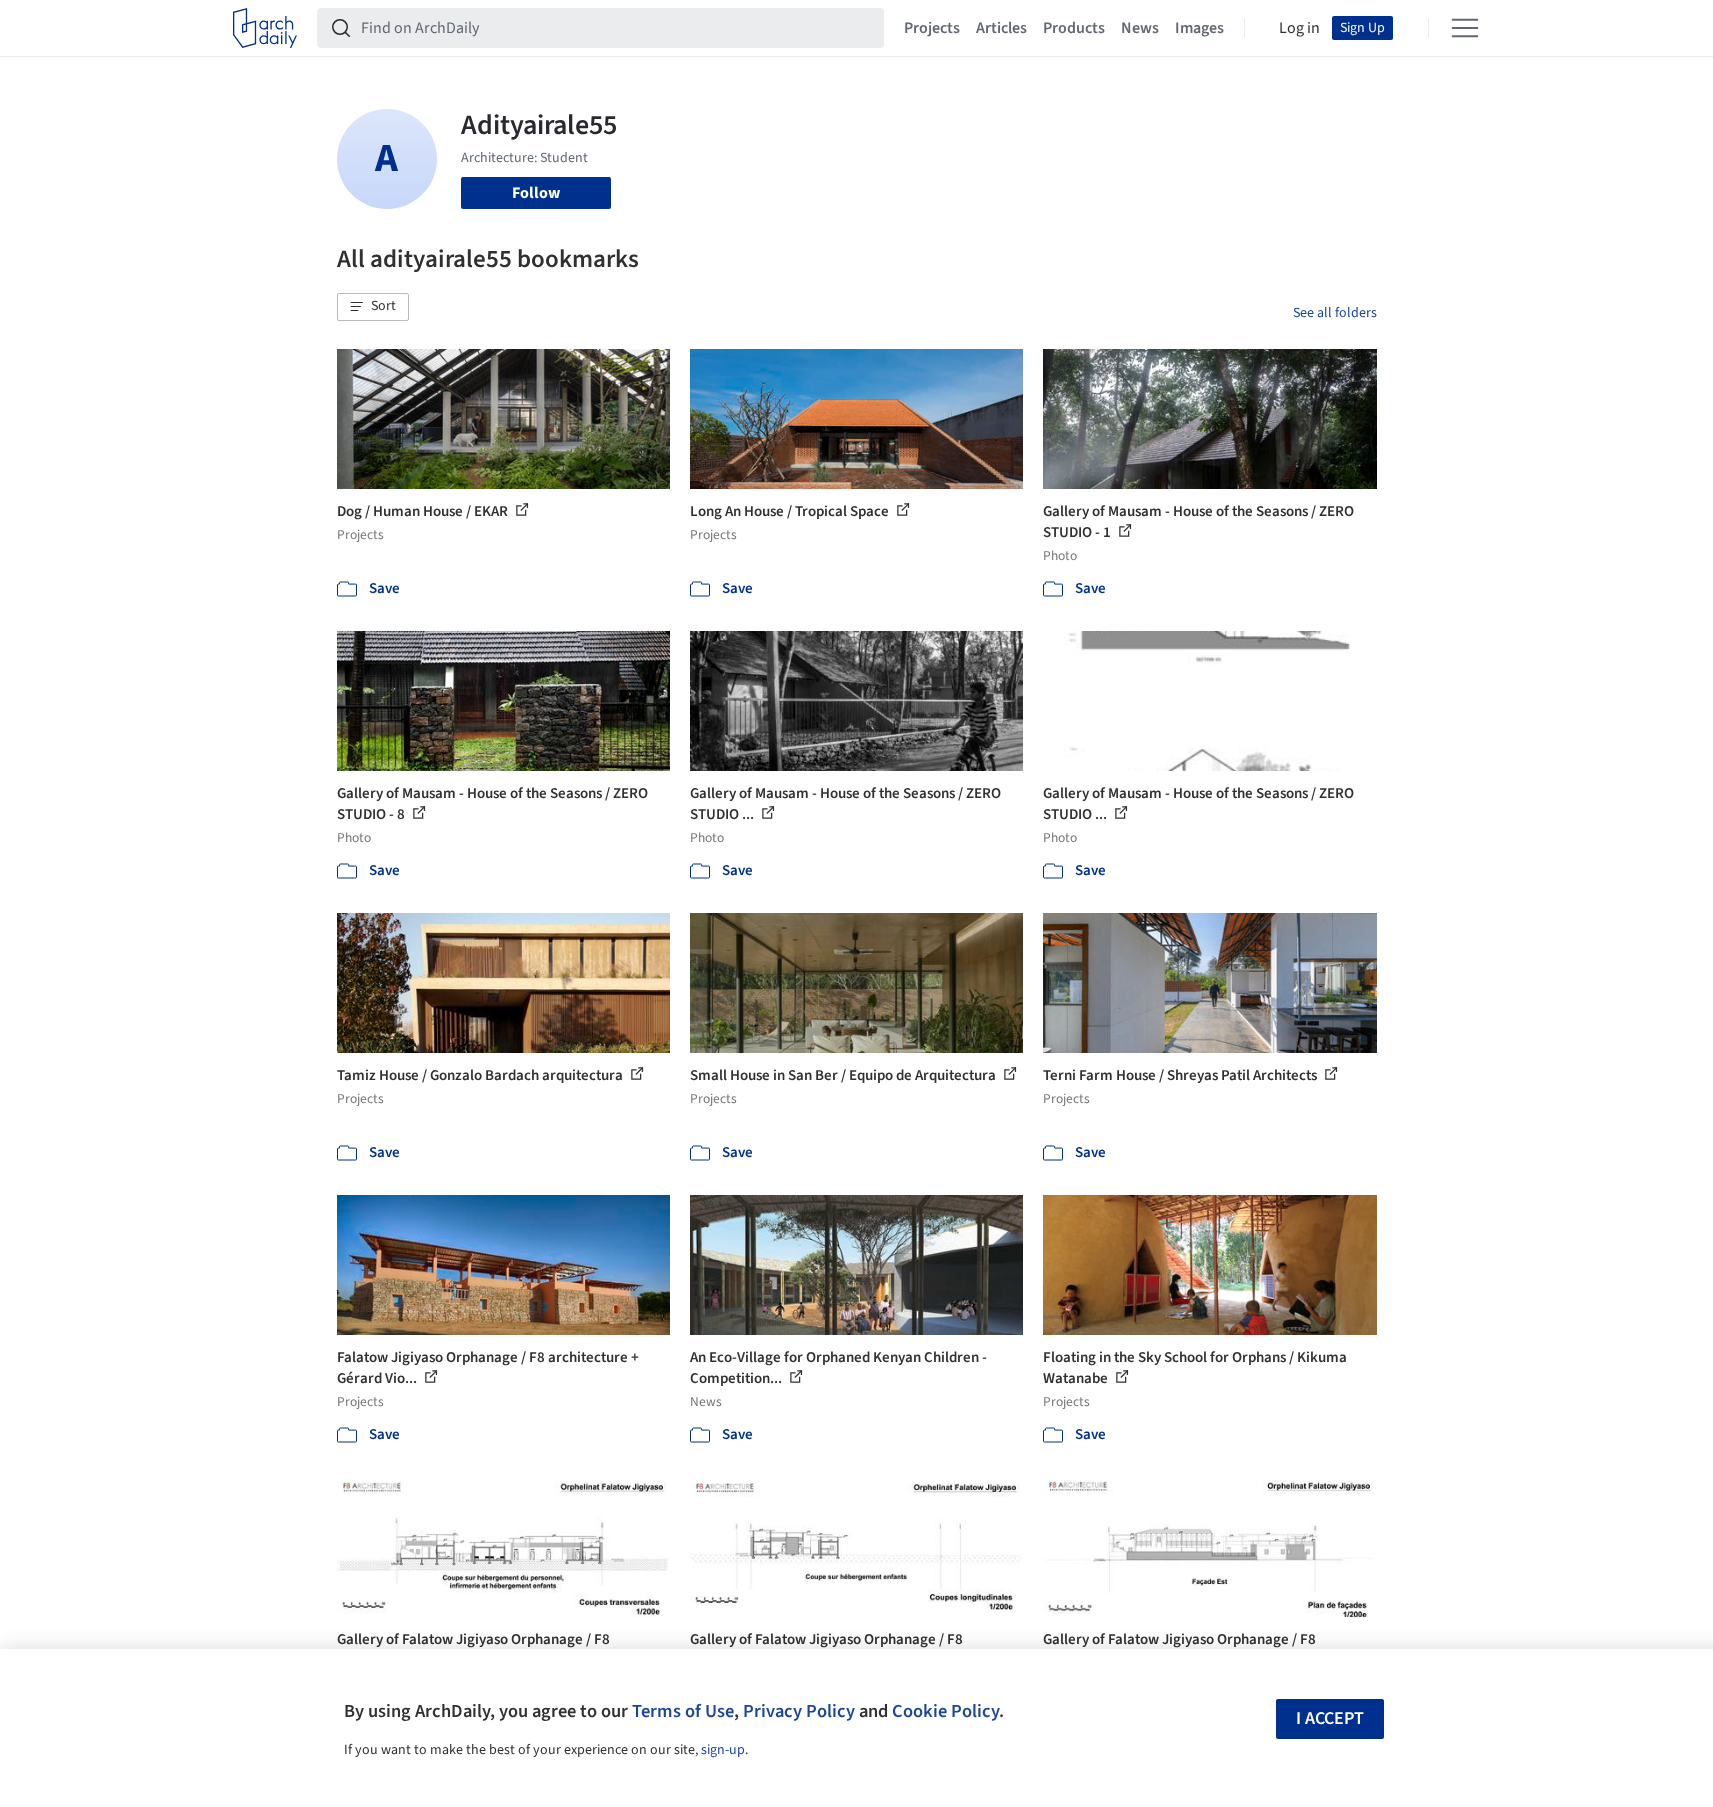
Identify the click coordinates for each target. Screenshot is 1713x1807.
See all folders (1335, 313)
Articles (1001, 28)
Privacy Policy (799, 1711)
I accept (1330, 1718)
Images (1199, 28)
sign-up (723, 1750)
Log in (1299, 28)
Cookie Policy (945, 1711)
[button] (373, 307)
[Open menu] (1465, 28)
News (1140, 28)
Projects (932, 28)
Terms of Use (683, 1711)
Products (1074, 28)
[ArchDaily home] (265, 28)
